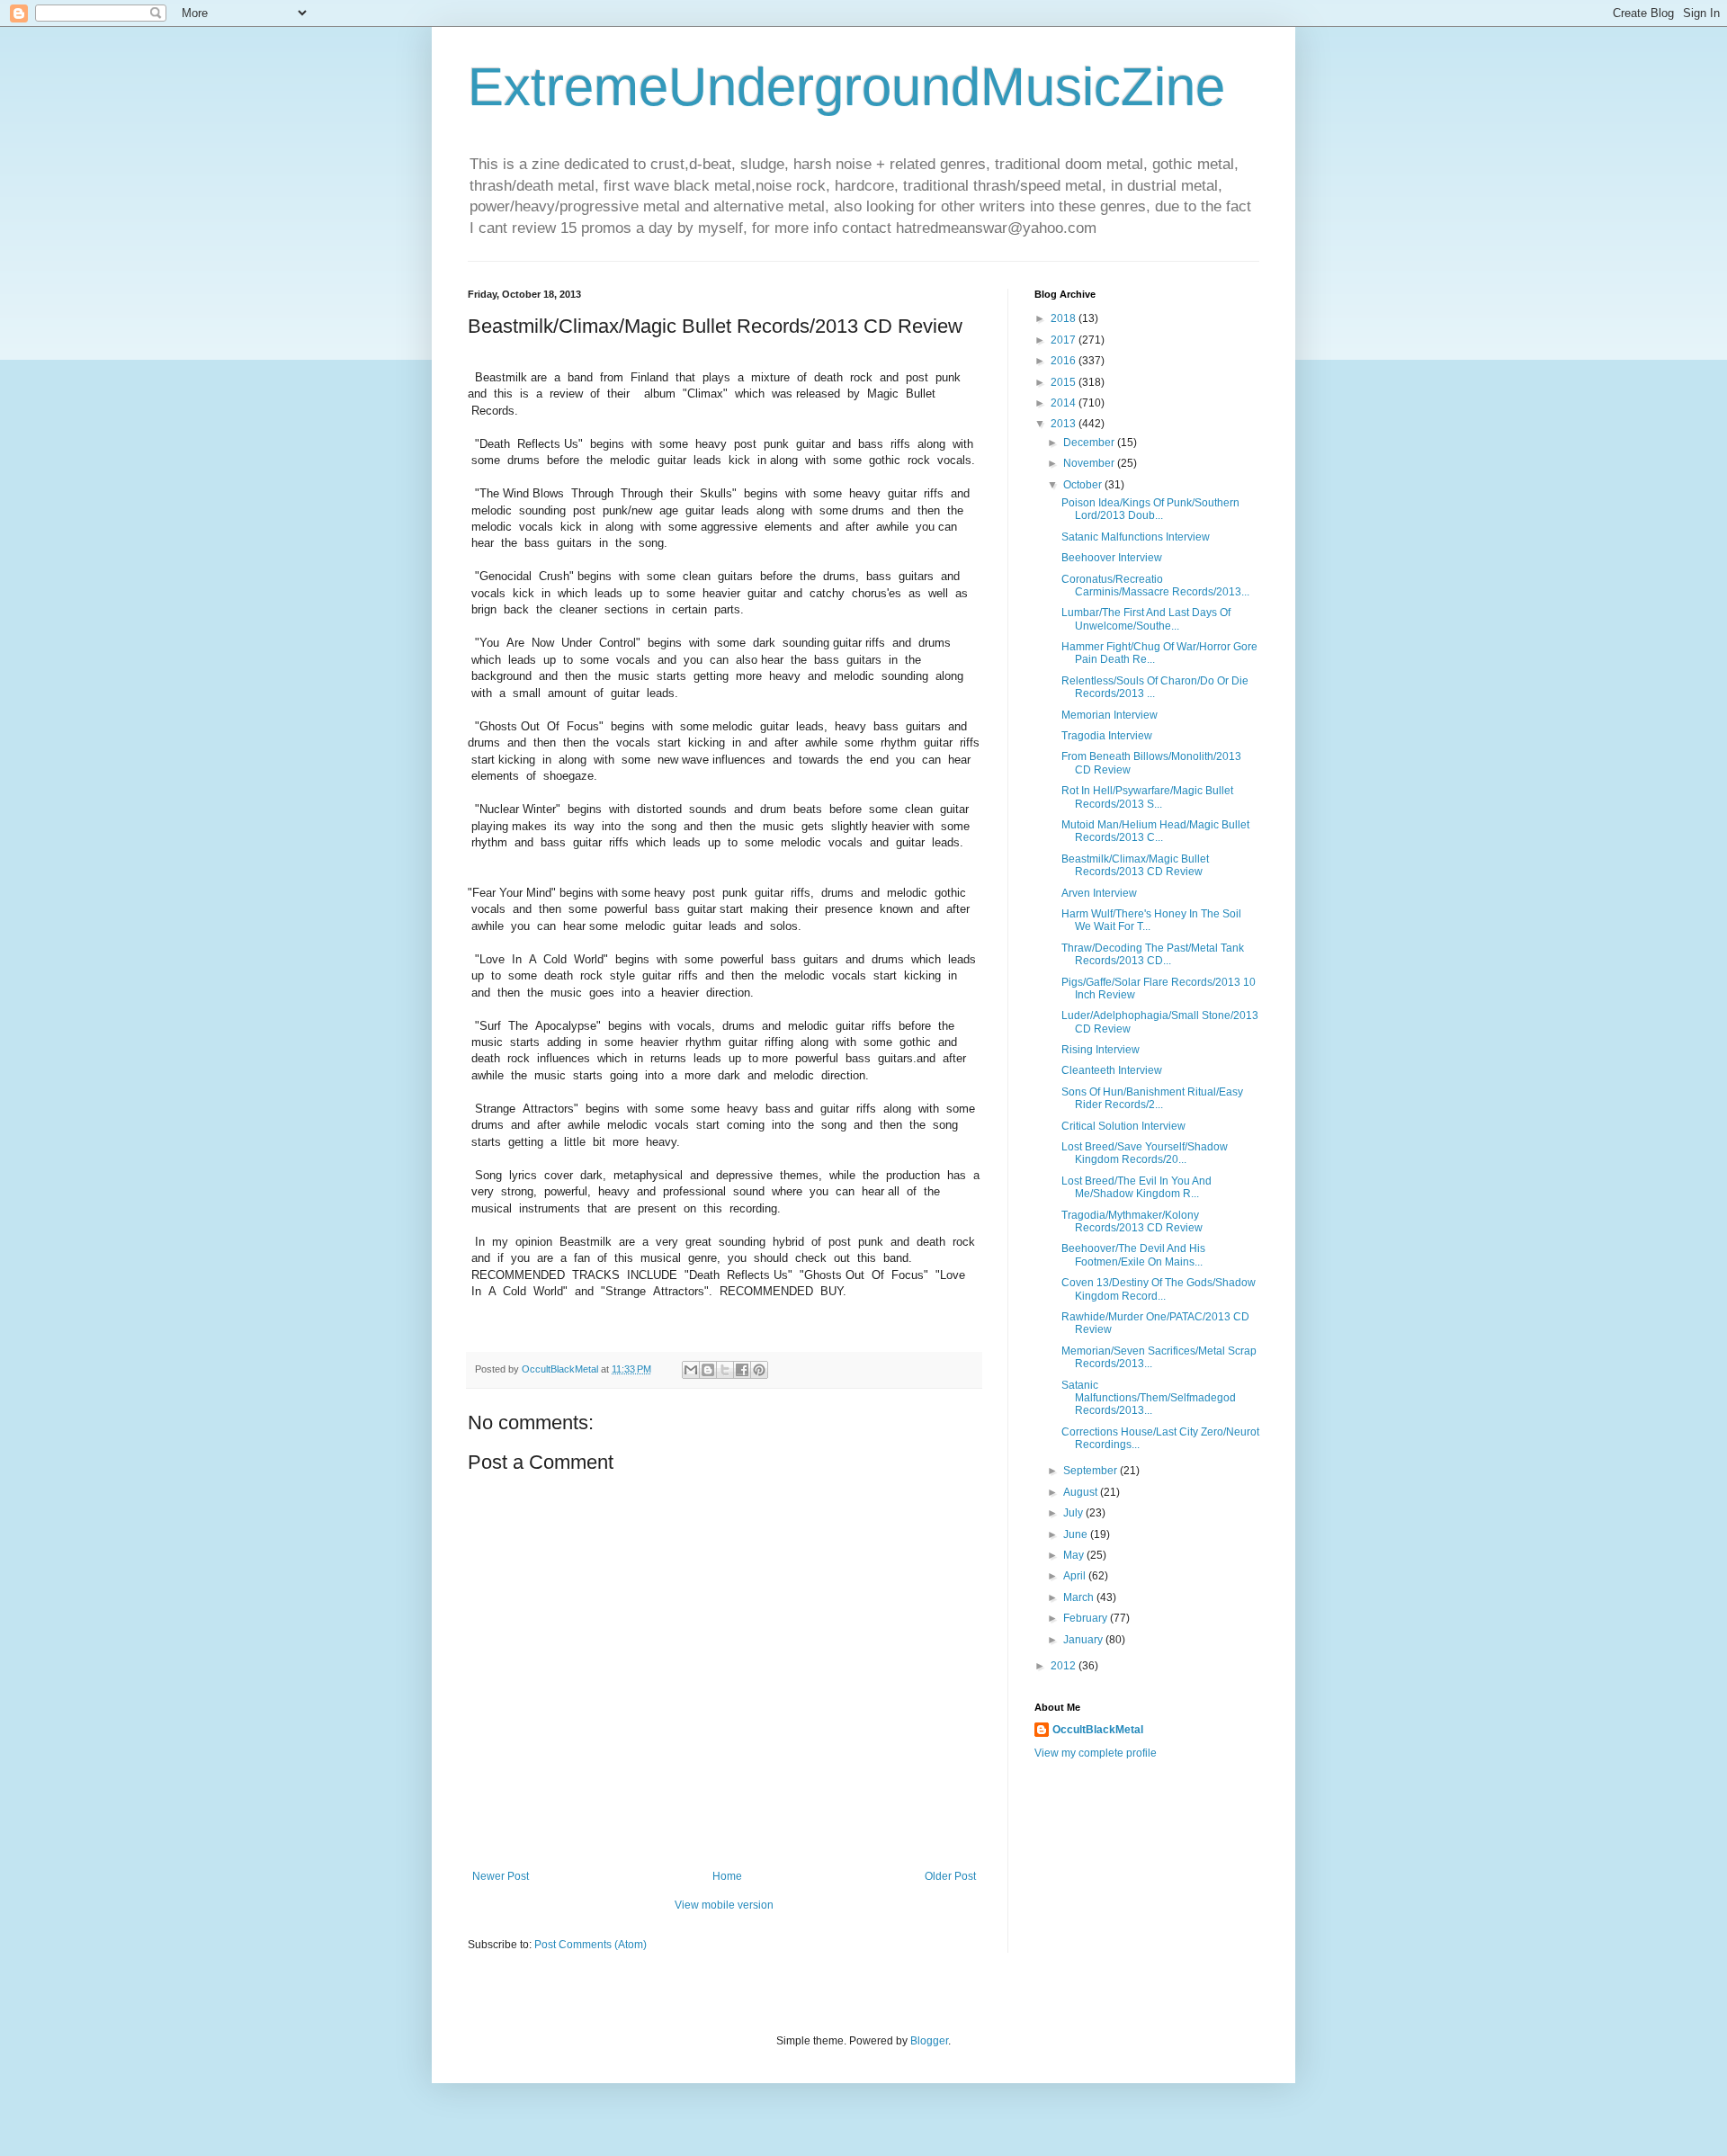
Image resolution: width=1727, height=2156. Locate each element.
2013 (1065, 424)
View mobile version (724, 1905)
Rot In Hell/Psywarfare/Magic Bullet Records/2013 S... (1147, 797)
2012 (1065, 1666)
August (1082, 1492)
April (1076, 1576)
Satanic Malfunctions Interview (1136, 537)
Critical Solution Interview (1123, 1126)
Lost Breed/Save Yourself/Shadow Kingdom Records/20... (1145, 1153)
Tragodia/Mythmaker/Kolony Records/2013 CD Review (1132, 1221)
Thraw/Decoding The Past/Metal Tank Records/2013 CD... (1153, 954)
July (1074, 1513)
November (1090, 463)
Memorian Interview (1110, 715)
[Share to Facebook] (742, 1370)
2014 (1065, 403)
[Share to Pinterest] (759, 1370)
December (1090, 443)
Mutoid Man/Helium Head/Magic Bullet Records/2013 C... (1155, 831)
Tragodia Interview (1107, 736)
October (1084, 485)
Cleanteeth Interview (1112, 1070)
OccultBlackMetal (1098, 1730)
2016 (1065, 361)
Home (727, 1876)
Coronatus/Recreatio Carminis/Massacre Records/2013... (1155, 586)
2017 (1065, 340)
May (1075, 1555)
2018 (1065, 318)
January (1084, 1640)
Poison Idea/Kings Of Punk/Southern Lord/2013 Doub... (1150, 509)
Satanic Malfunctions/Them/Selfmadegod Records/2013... (1149, 1398)
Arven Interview (1099, 893)
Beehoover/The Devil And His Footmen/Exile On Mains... (1133, 1255)
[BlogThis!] (708, 1370)
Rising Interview (1101, 1050)
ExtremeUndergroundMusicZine (846, 87)
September (1092, 1471)
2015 (1065, 382)
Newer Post (501, 1876)
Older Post (950, 1876)
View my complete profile (1096, 1753)
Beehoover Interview (1112, 558)
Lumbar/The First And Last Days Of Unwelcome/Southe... (1146, 619)
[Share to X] (725, 1370)
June (1077, 1534)
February (1087, 1618)
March (1080, 1597)
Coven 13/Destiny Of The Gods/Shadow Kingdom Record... (1159, 1289)
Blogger (929, 2041)
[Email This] (691, 1370)
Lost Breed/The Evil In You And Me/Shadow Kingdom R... (1136, 1187)
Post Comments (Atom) (591, 1945)
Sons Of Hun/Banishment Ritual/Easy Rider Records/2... (1152, 1098)
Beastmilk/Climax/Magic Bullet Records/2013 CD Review (1135, 865)
